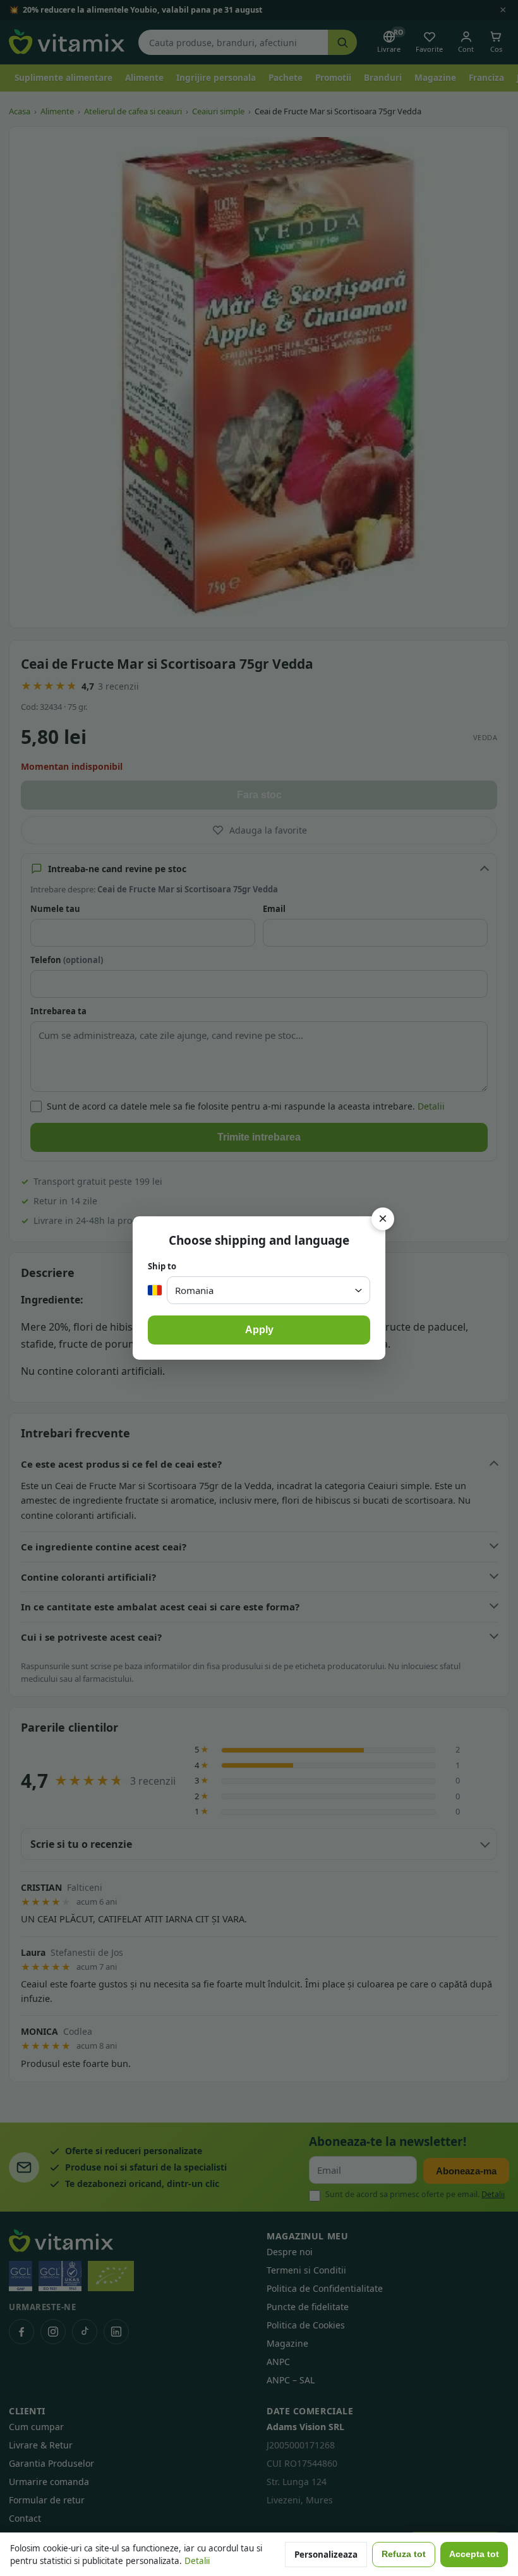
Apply (259, 1330)
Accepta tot (474, 2554)
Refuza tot (404, 2554)
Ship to (162, 1266)
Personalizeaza (326, 2555)
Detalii (197, 2561)
